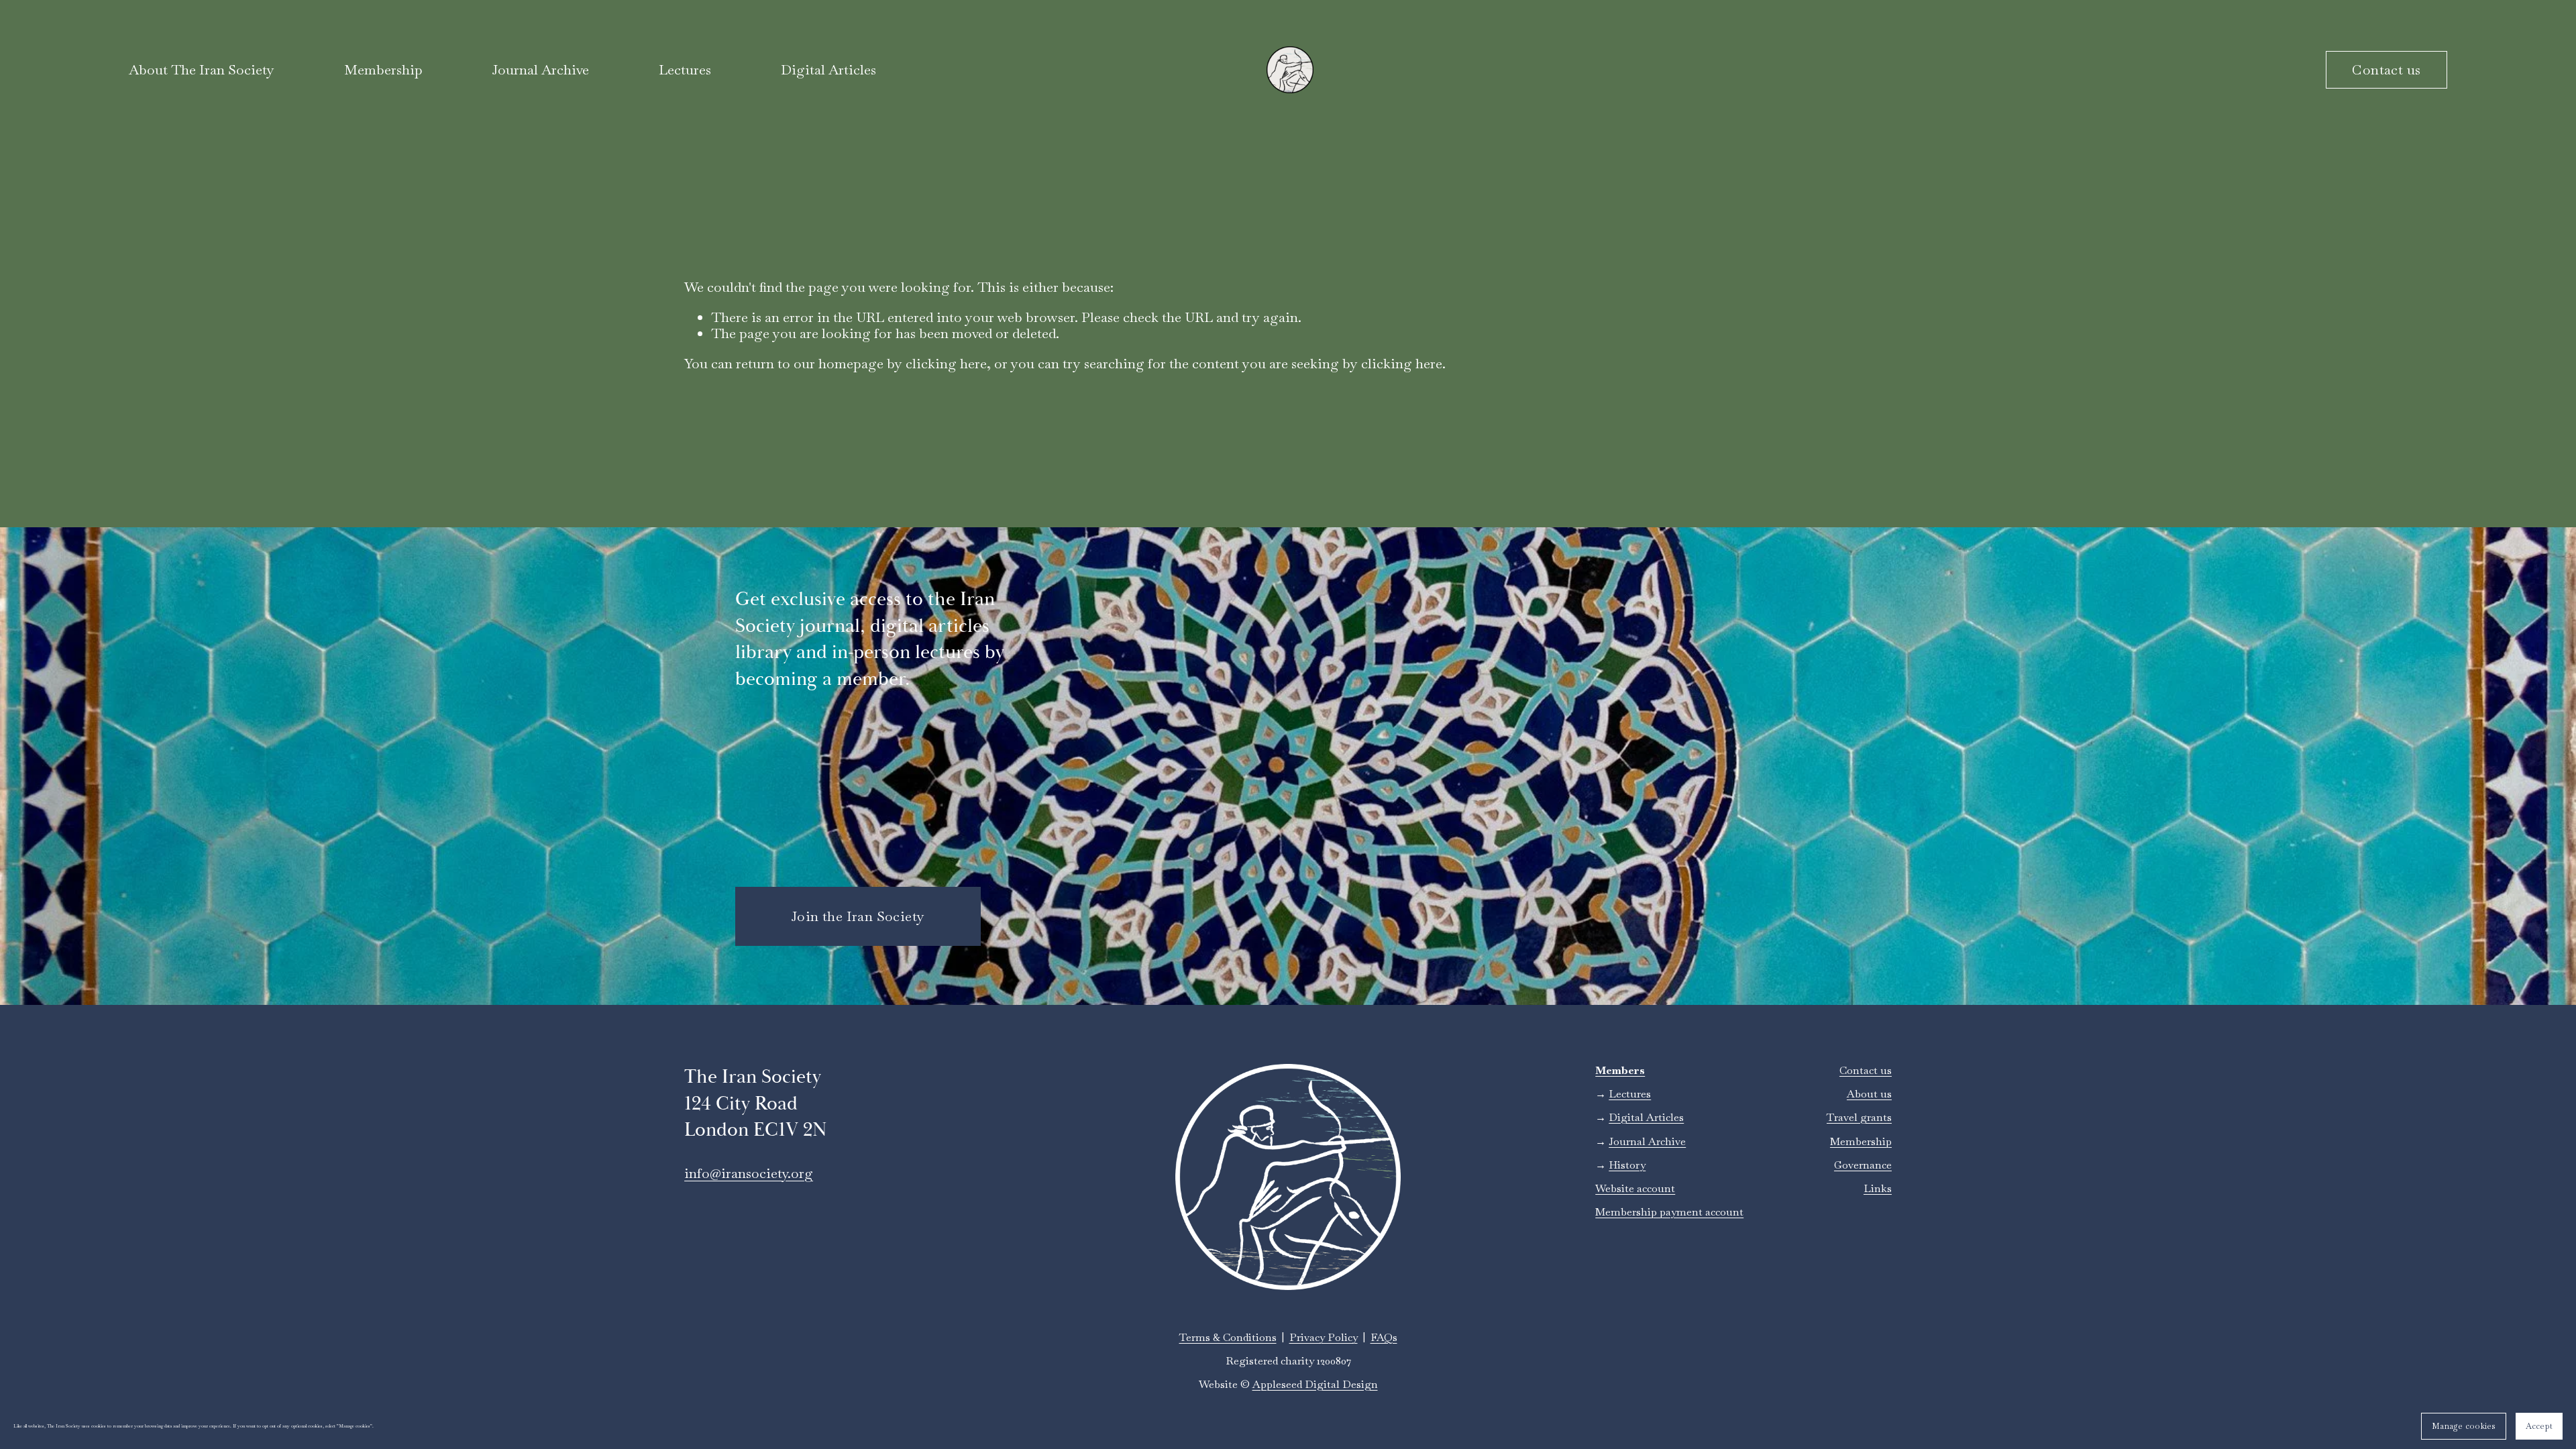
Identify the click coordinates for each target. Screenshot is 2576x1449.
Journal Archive (540, 70)
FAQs (1384, 1337)
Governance (1863, 1165)
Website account (1635, 1188)
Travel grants (1859, 1117)
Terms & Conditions (1228, 1337)
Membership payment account (1669, 1212)
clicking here (946, 364)
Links (1878, 1188)
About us (1869, 1094)
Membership (1861, 1141)
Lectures (685, 70)
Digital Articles (828, 70)
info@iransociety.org (749, 1173)
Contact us (2386, 70)
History (1627, 1165)
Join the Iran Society (858, 916)
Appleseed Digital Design (1315, 1384)
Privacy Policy (1324, 1337)
